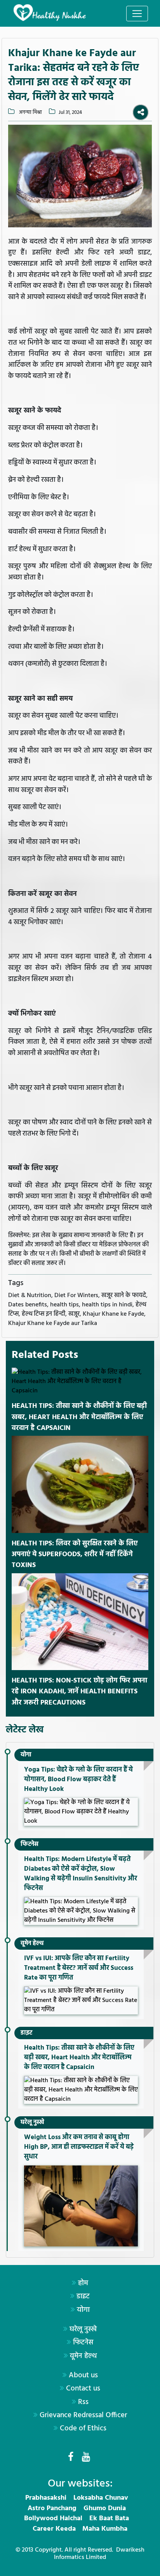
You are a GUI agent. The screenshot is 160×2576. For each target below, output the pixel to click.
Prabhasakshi (46, 2498)
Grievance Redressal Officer (83, 2415)
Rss (83, 2402)
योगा (26, 1755)
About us (83, 2375)
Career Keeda (54, 2529)
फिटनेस (30, 1844)
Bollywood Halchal (53, 2518)
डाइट (26, 2033)
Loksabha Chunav (101, 2498)
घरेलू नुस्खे (32, 2122)
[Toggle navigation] (137, 14)
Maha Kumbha (105, 2529)
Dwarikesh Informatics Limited (99, 2554)
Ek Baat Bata (109, 2518)
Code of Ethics (83, 2428)
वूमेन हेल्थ (32, 1944)
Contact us (83, 2389)
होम (83, 2283)
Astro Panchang (52, 2508)
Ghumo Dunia (105, 2508)
